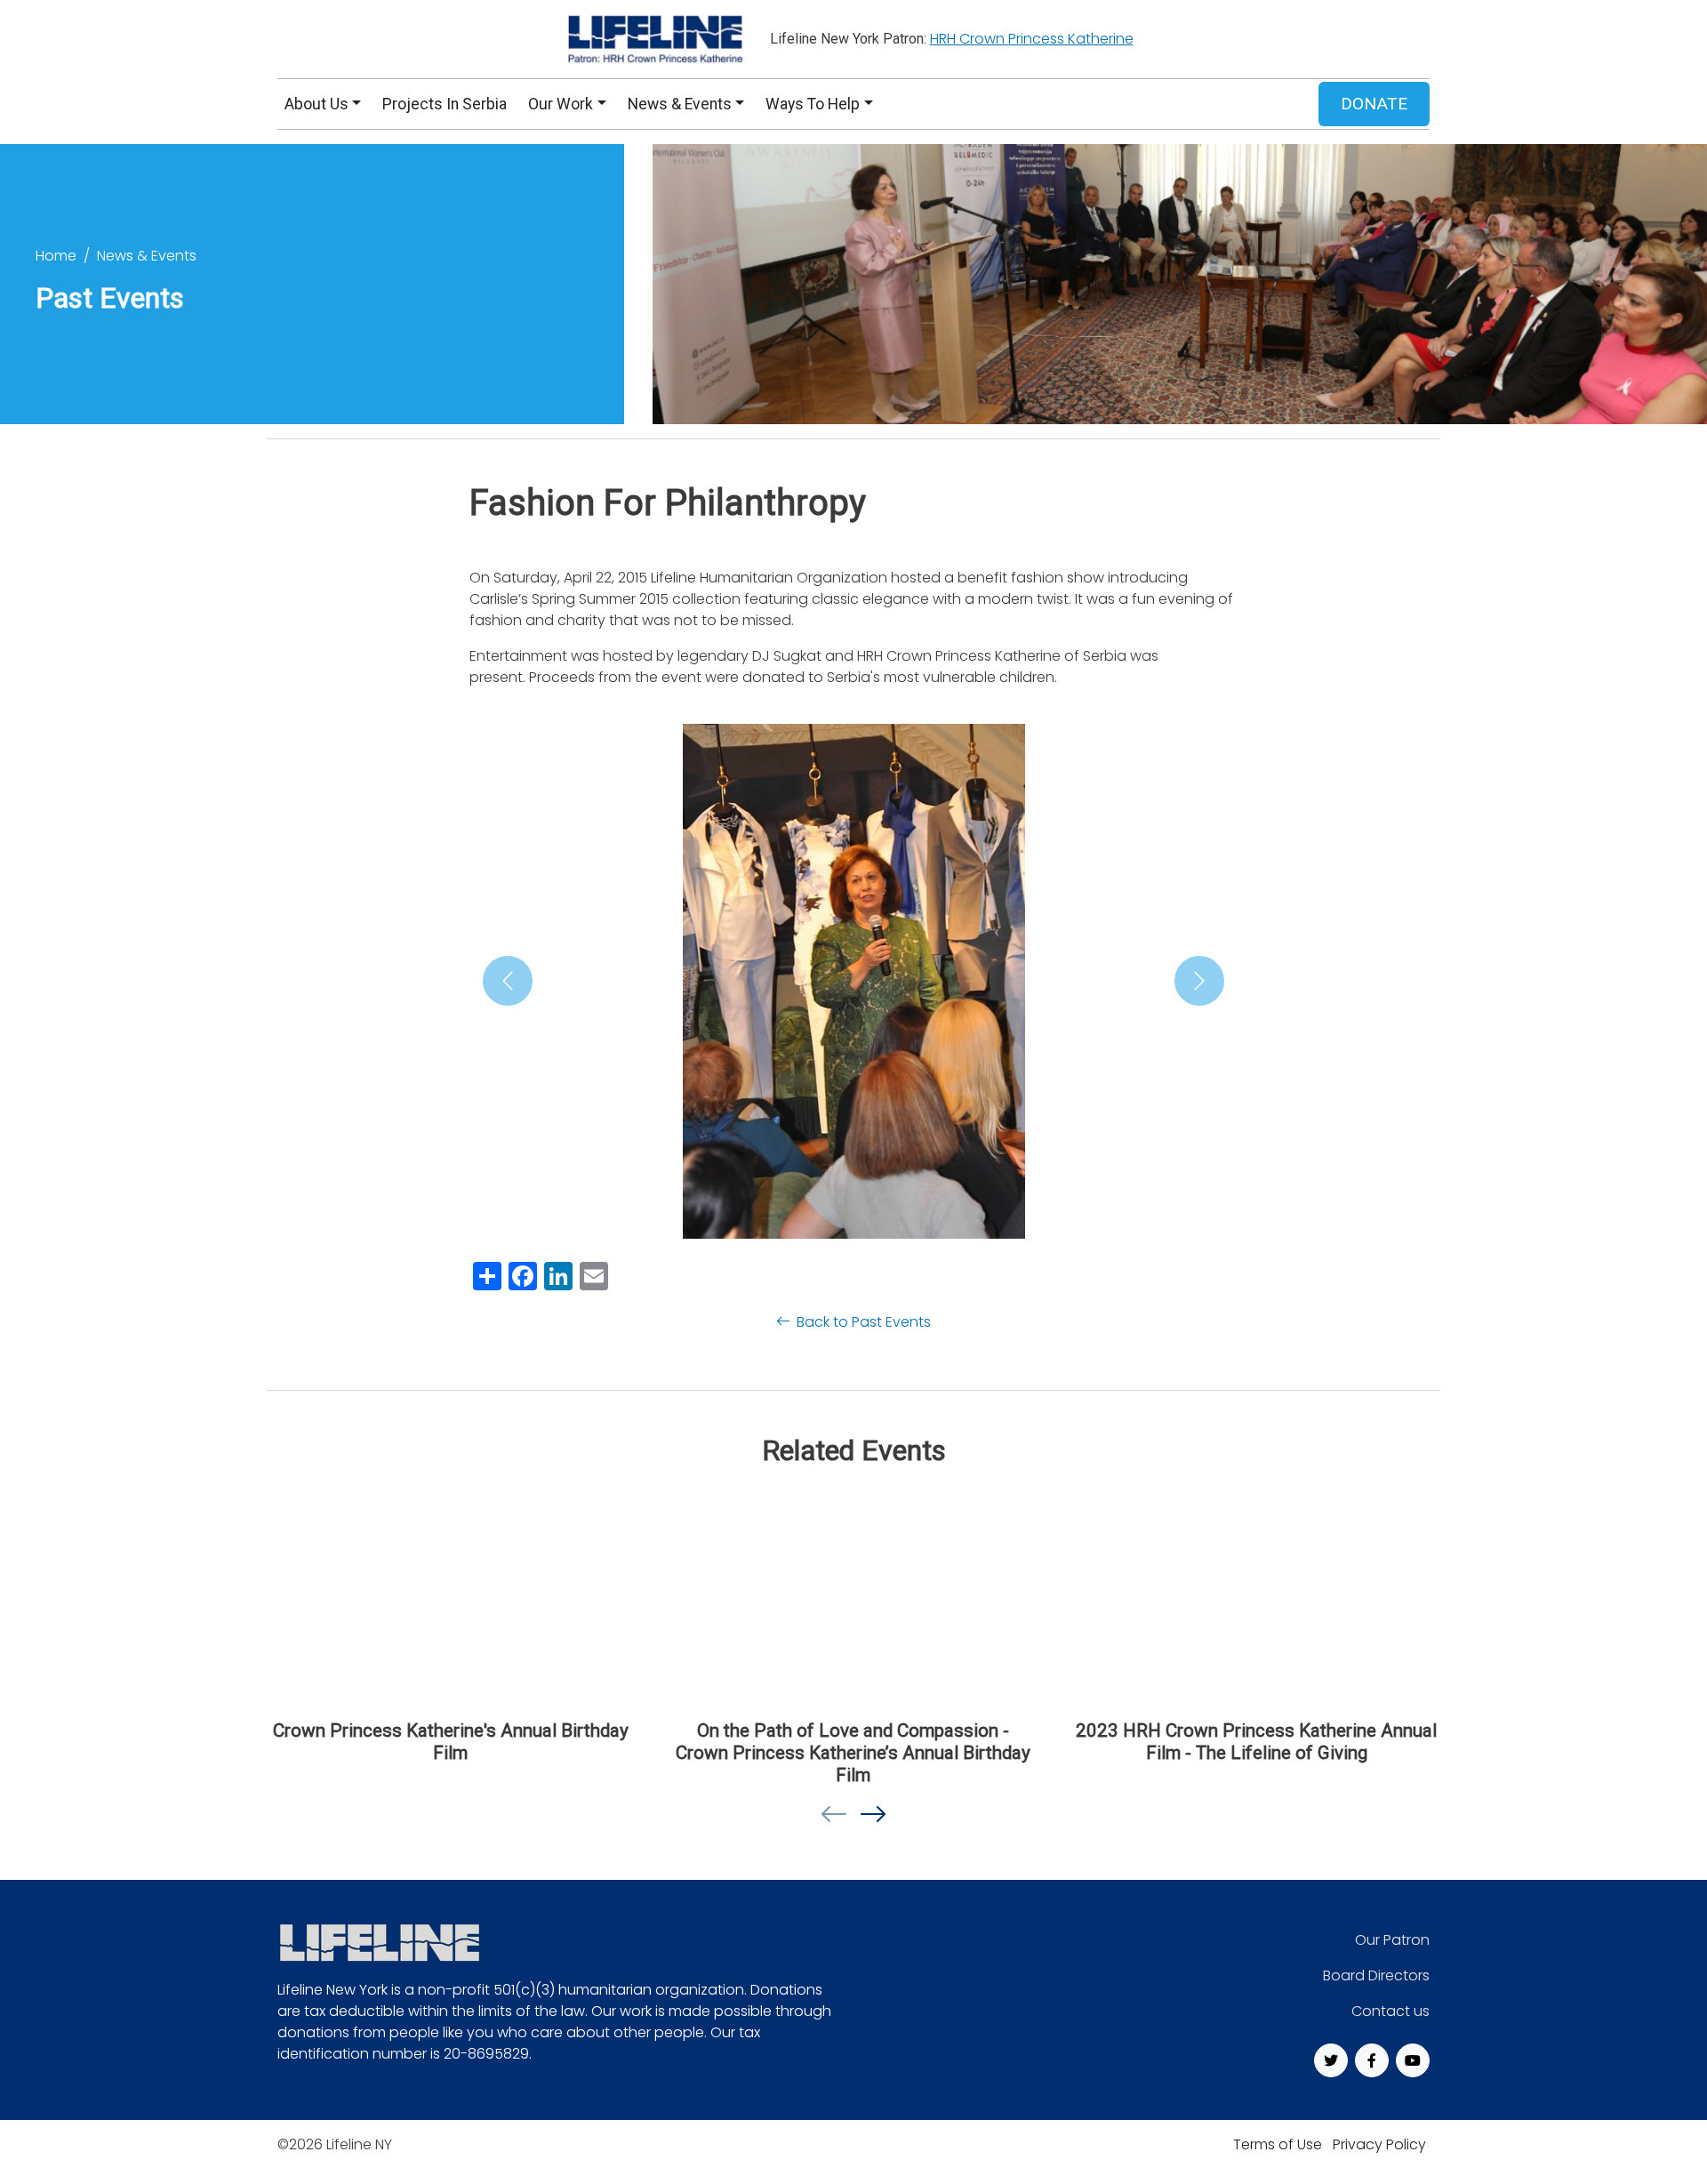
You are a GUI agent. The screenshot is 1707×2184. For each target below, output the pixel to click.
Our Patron (1392, 1940)
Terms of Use (1278, 2144)
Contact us (1390, 2011)
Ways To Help (813, 104)
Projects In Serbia (445, 104)
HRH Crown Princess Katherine (1032, 39)
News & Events (680, 104)
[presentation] (834, 1815)
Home (56, 256)
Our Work (561, 104)
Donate (1374, 104)
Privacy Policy (1379, 2144)
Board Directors (1376, 1975)
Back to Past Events (863, 1322)
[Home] (653, 39)
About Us (317, 104)
